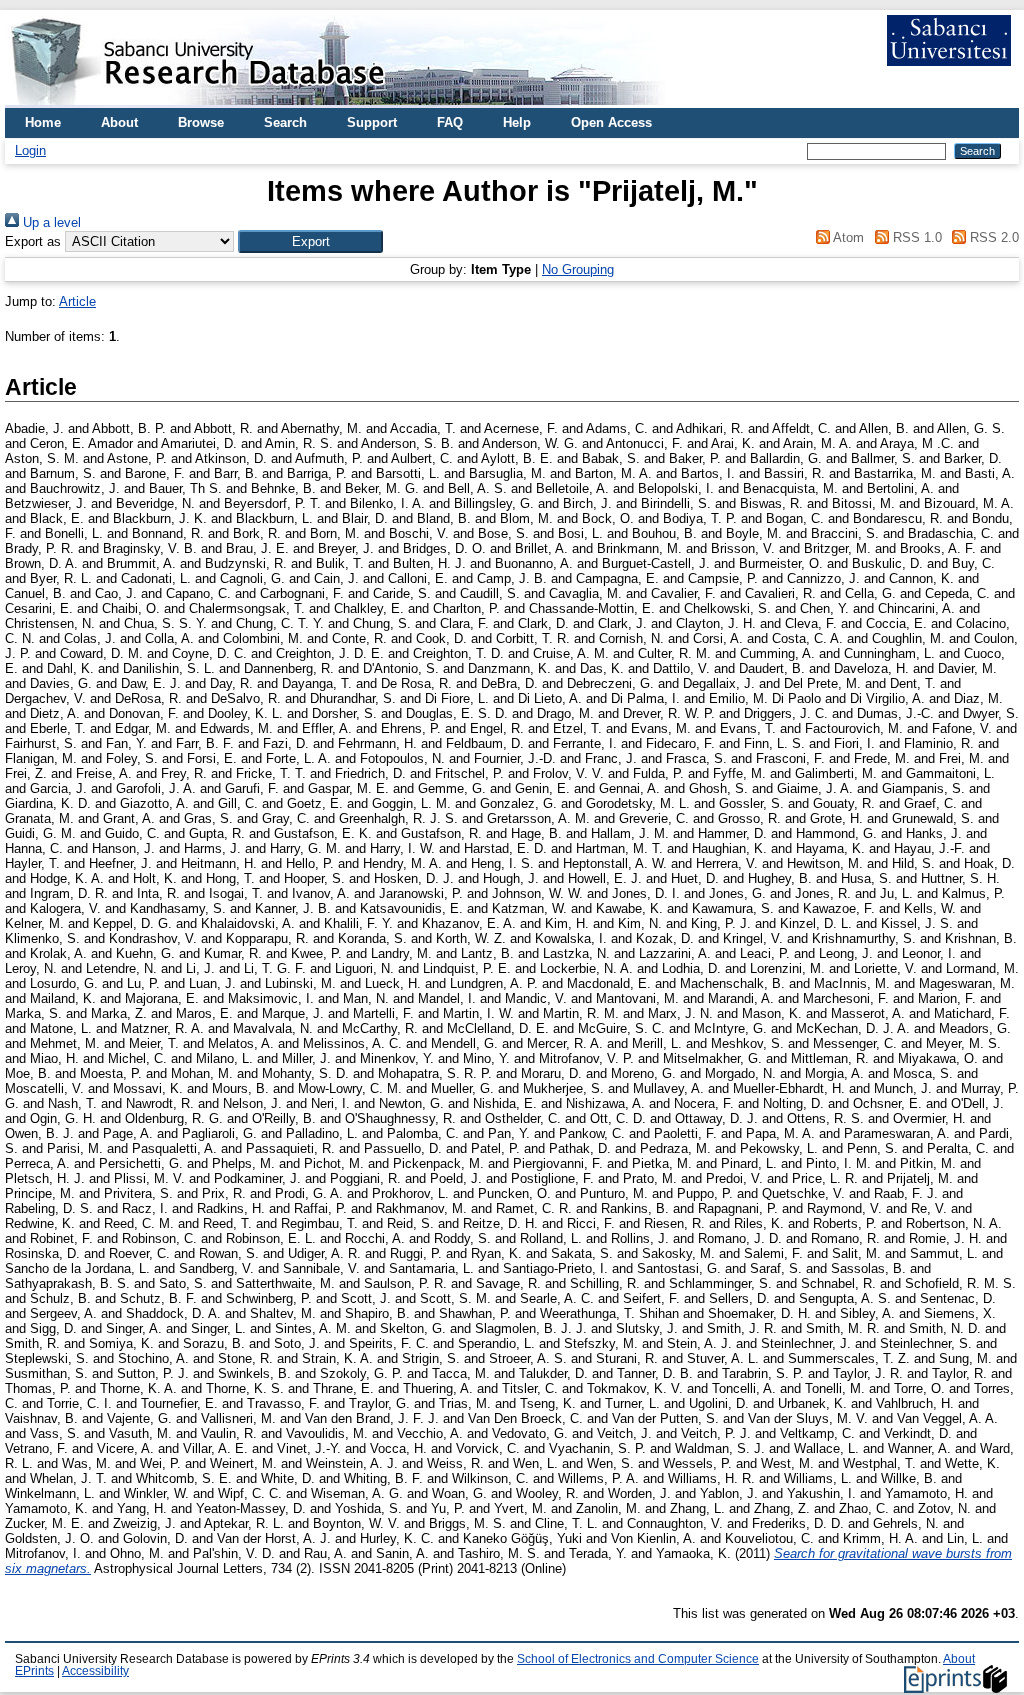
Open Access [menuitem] (611, 122)
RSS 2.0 (992, 237)
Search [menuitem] (285, 122)
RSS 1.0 (915, 237)
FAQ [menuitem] (450, 122)
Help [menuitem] (517, 122)
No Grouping (578, 269)
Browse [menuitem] (201, 122)
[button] (310, 241)
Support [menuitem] (372, 122)
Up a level (50, 222)
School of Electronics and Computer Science (638, 1659)
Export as (33, 241)
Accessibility (95, 1671)
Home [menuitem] (43, 122)
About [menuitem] (119, 122)
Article (77, 301)
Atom (847, 237)
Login (30, 150)
